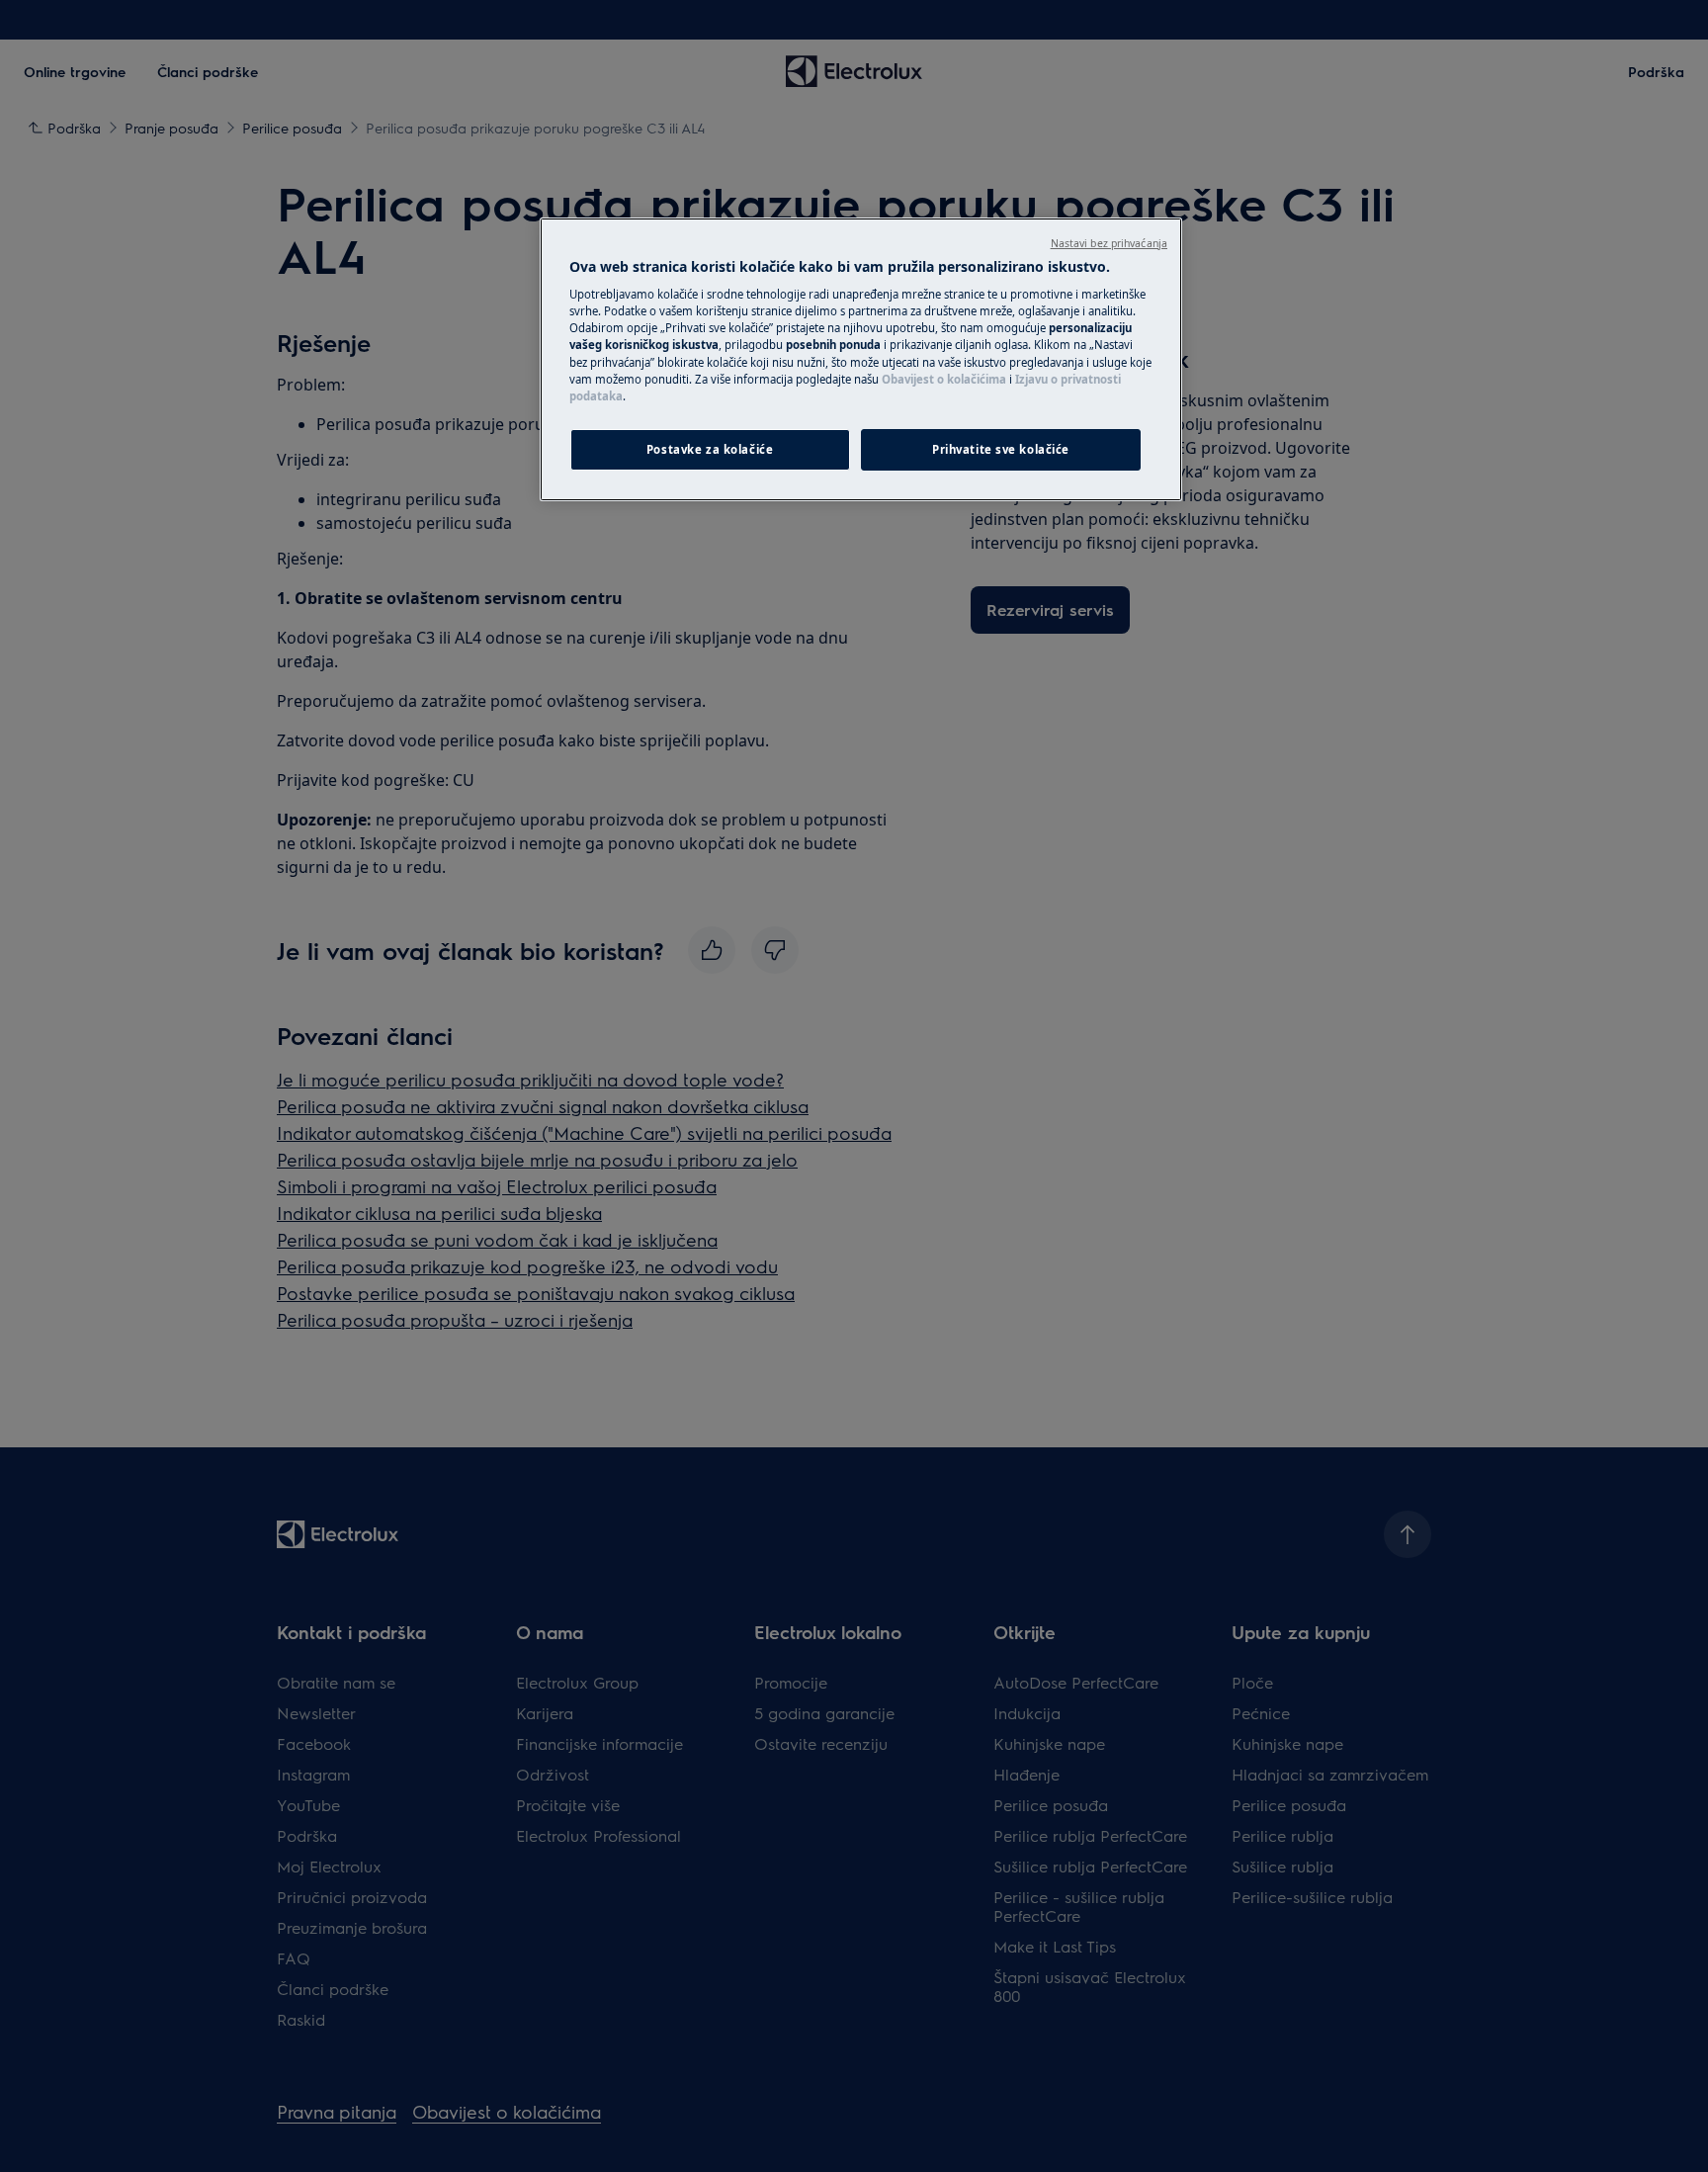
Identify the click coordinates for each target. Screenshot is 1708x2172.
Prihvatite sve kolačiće (1001, 449)
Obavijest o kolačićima (944, 379)
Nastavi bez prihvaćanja (1109, 243)
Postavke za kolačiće (710, 449)
